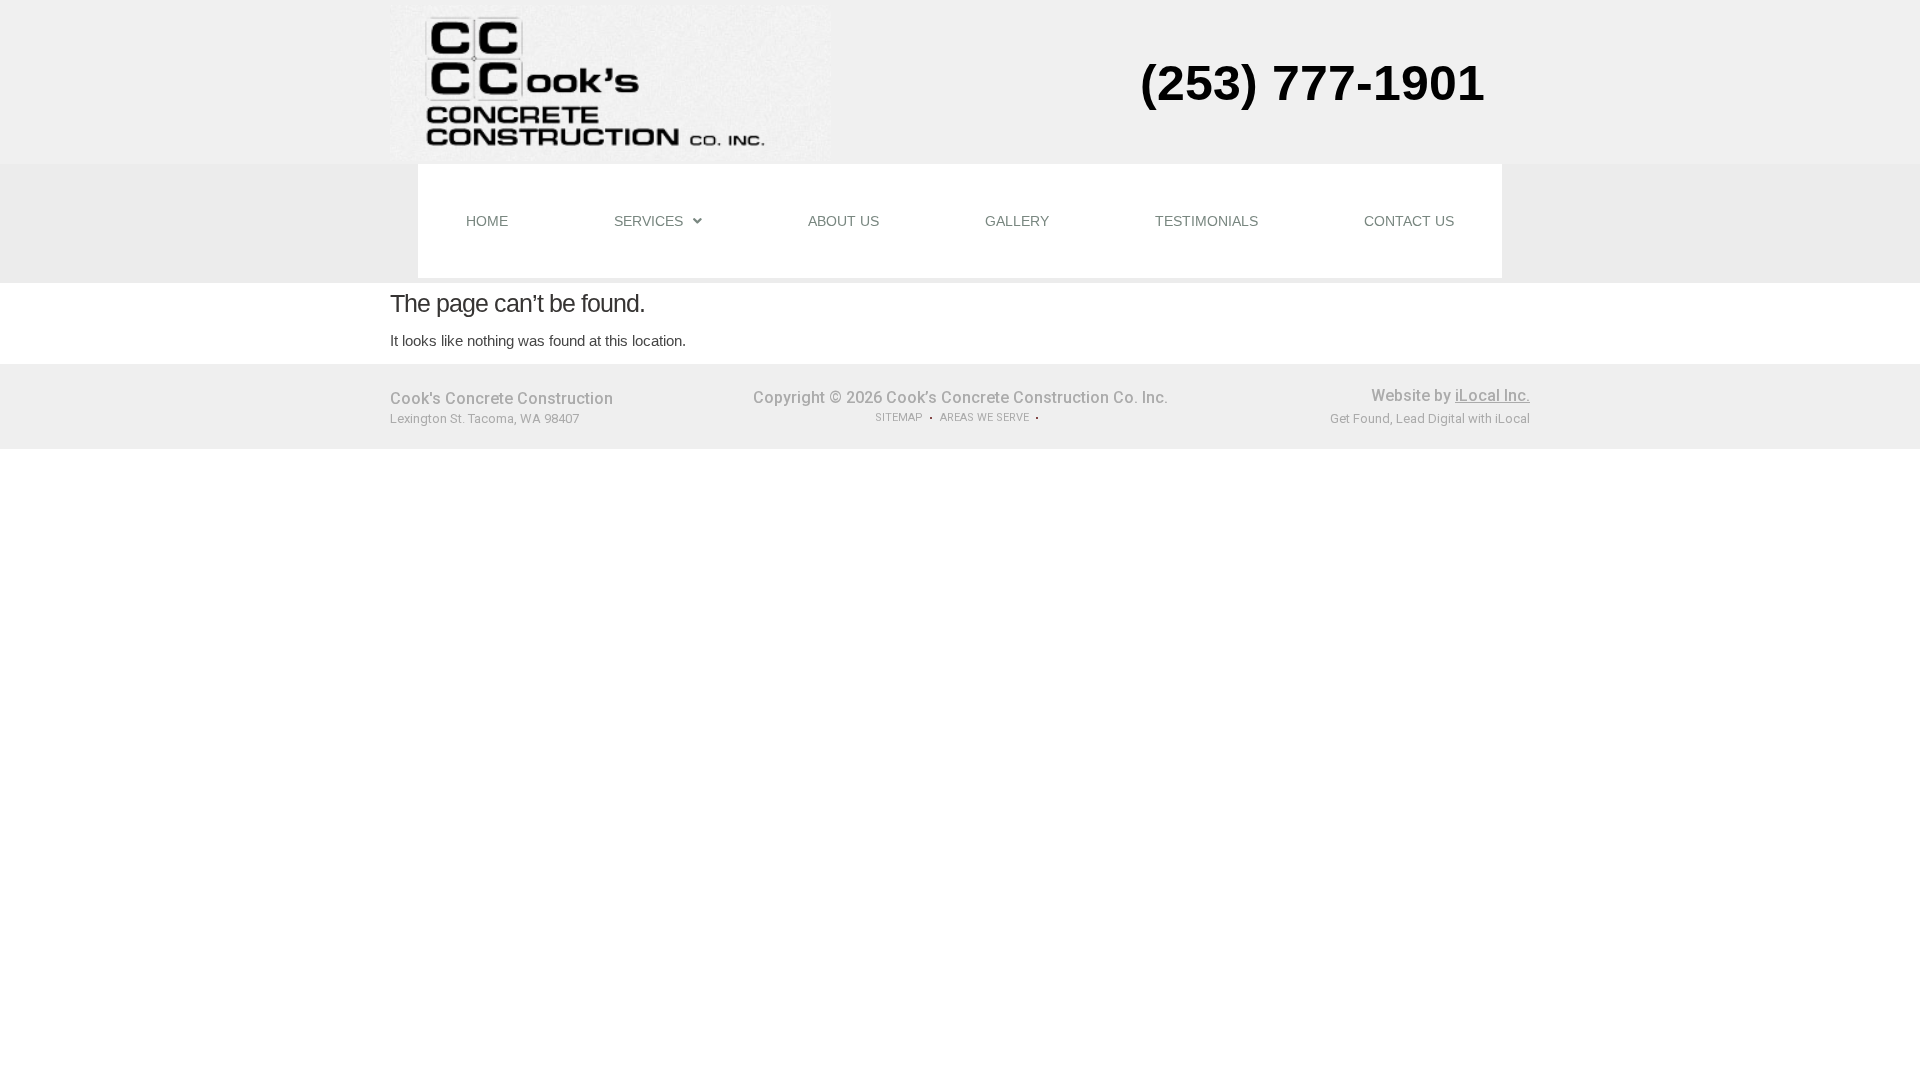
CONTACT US (1409, 221)
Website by (1450, 395)
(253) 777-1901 (1312, 83)
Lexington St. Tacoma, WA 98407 (484, 418)
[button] (658, 221)
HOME (487, 221)
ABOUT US (843, 221)
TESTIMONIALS (1206, 221)
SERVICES (648, 221)
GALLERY (1017, 221)
